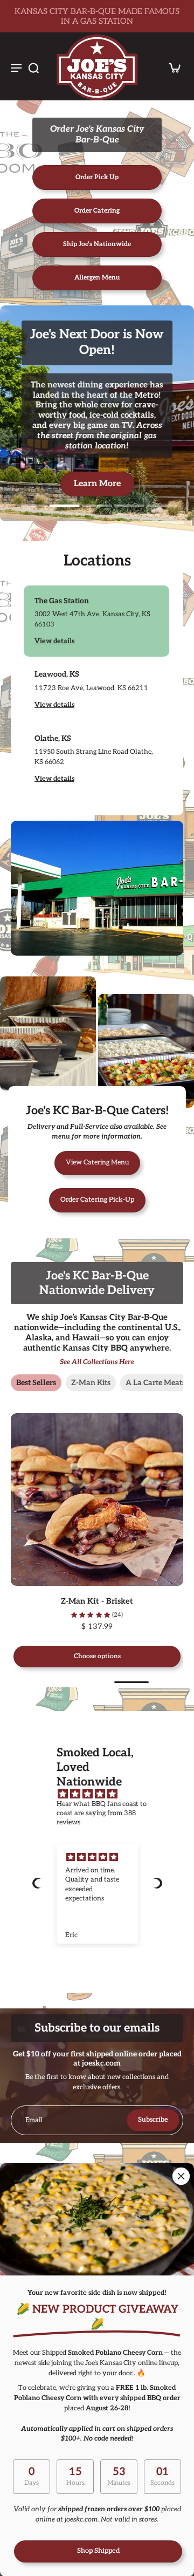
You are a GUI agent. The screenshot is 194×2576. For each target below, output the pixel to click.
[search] (33, 67)
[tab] (32, 505)
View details (54, 641)
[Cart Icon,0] (171, 67)
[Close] (181, 2176)
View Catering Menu (97, 1163)
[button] (37, 1883)
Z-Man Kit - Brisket (74, 1601)
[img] (103, 1794)
